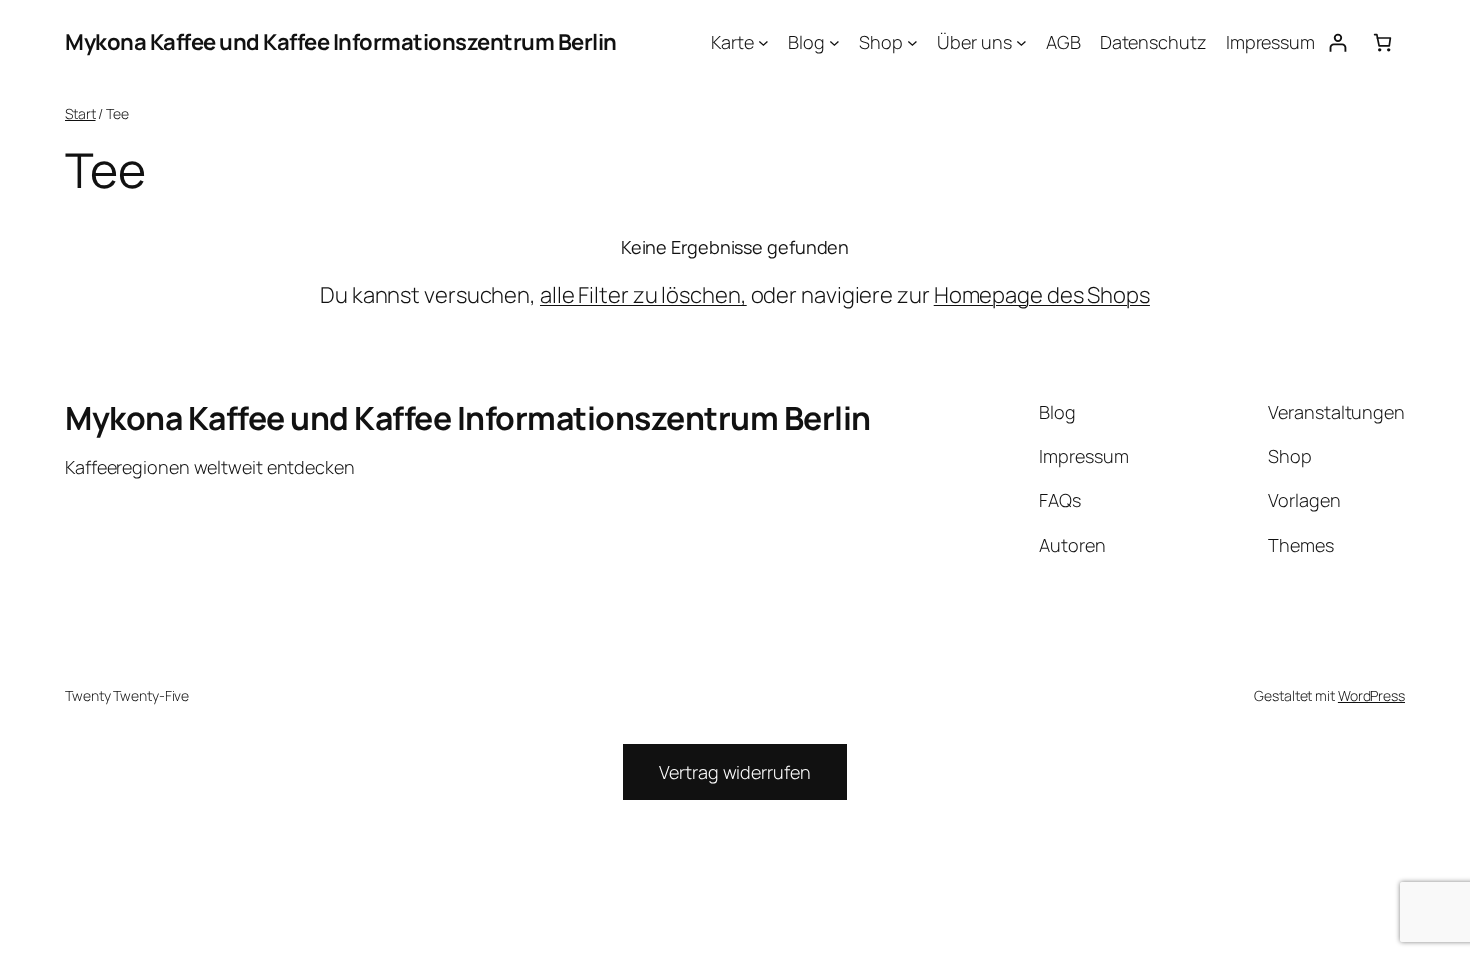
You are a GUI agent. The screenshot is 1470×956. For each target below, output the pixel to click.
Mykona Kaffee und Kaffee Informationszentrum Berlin (341, 42)
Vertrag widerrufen (734, 772)
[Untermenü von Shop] (912, 42)
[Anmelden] (1337, 42)
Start (80, 113)
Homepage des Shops (1042, 295)
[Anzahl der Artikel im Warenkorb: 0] (1382, 42)
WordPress (1371, 695)
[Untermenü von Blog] (834, 42)
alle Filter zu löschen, (643, 295)
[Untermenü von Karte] (763, 42)
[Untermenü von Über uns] (1021, 42)
